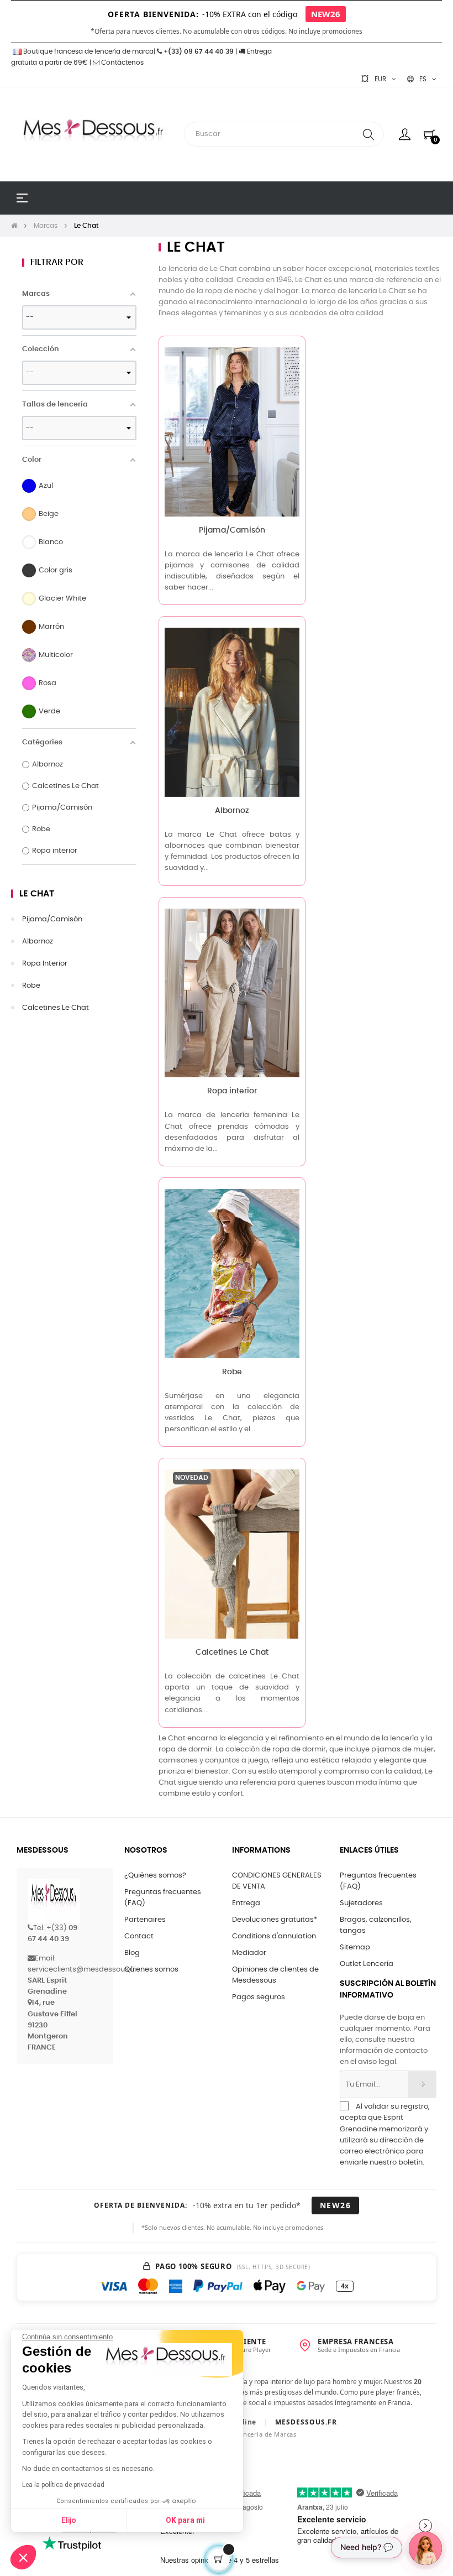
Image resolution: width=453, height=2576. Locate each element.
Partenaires (145, 1920)
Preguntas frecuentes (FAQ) (163, 1898)
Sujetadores (361, 1903)
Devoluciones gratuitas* (275, 1920)
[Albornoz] (232, 713)
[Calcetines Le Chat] (232, 1554)
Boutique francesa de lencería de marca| (89, 51)
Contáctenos (122, 62)
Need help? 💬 (367, 2547)
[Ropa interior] (232, 993)
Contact (139, 1936)
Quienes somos (151, 1970)
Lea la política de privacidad (63, 2485)
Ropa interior (45, 964)
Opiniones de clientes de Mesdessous (275, 1975)
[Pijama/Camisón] (232, 432)
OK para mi (185, 2520)
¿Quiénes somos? (155, 1876)
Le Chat (37, 894)
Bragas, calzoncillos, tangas (376, 1925)
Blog (132, 1953)
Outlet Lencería (367, 1964)
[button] (23, 2557)
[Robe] (232, 1273)
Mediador (249, 1953)
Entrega (246, 1903)
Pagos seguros (259, 1997)
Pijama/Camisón (52, 919)
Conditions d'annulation (274, 1936)
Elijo (69, 2520)
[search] (368, 134)
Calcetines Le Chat (56, 1008)
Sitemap (355, 1947)
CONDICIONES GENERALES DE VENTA (277, 1881)
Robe (31, 986)
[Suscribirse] (422, 2084)
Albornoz (38, 942)
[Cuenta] (405, 134)
